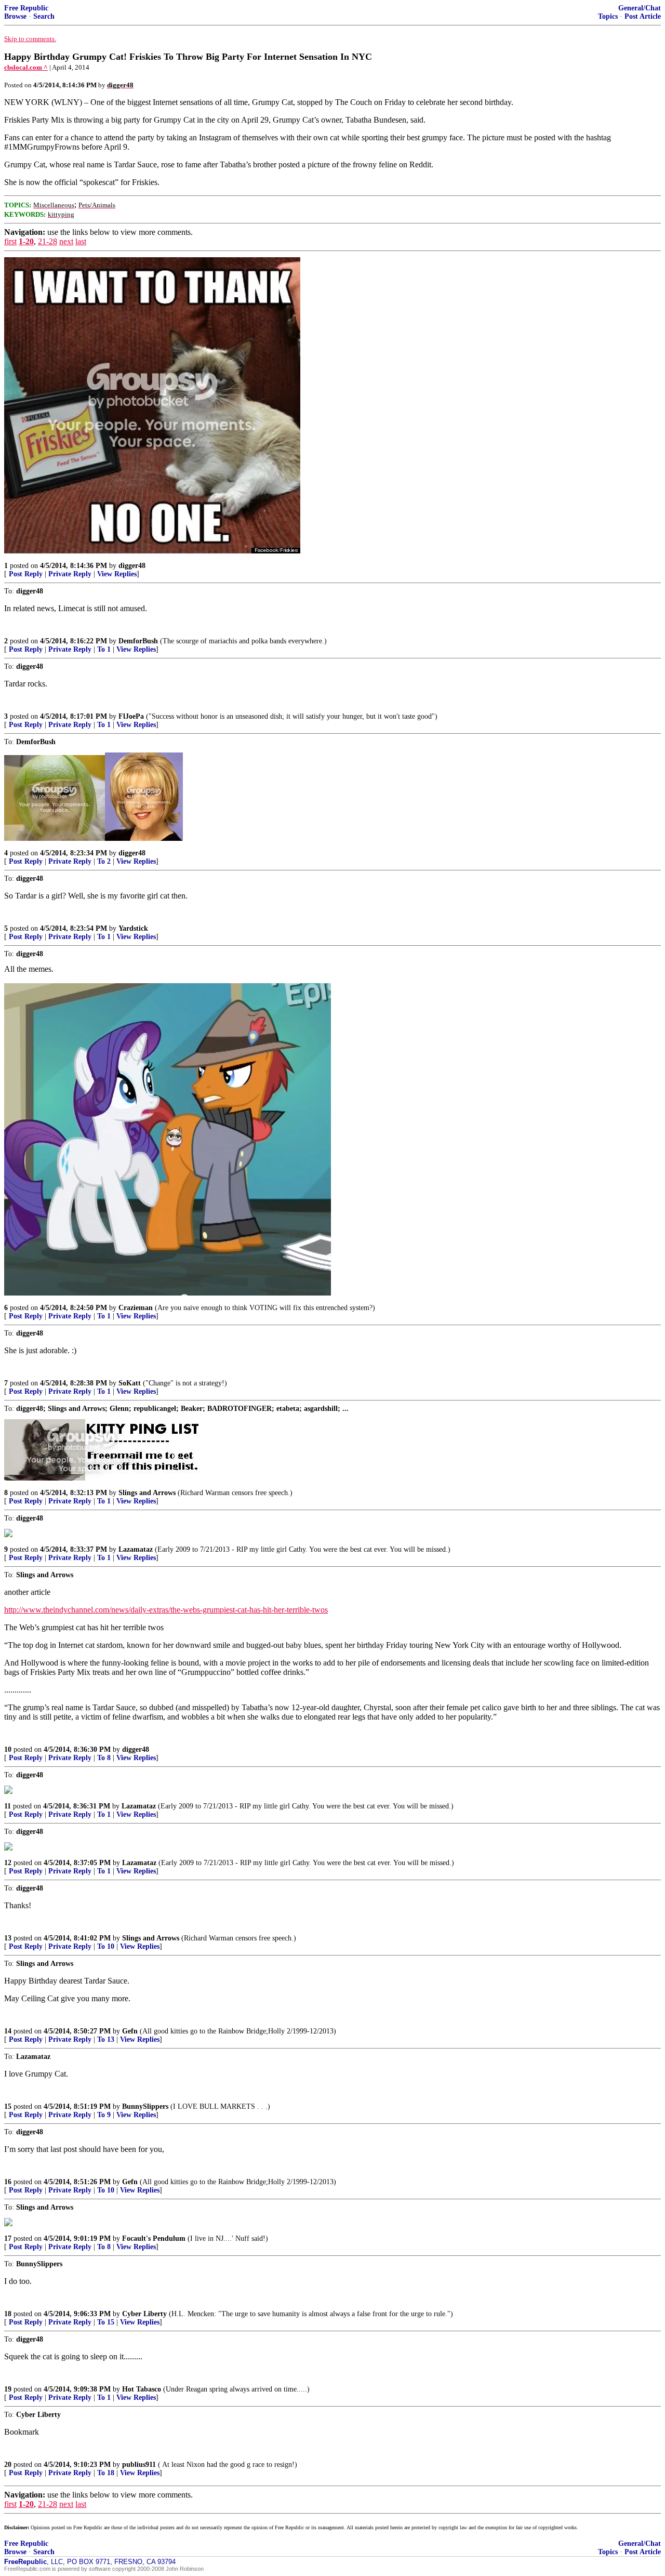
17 (8, 2238)
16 (8, 2182)
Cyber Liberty (144, 2314)
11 (8, 1806)
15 (8, 2106)
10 (8, 1749)
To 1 (104, 649)
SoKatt (130, 1383)
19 (8, 2389)
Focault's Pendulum (154, 2238)
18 (8, 2314)
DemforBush (138, 641)
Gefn (130, 2031)
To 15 (106, 2322)
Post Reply (26, 574)
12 (8, 1863)
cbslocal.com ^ (26, 67)
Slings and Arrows (147, 1493)
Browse (15, 16)
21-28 (48, 241)
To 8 (104, 1758)
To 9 (104, 2115)
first (10, 241)
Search (44, 16)
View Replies (117, 574)
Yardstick (133, 928)
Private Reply (70, 574)
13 (8, 1938)
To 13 (106, 2039)
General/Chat (640, 8)
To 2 (104, 861)
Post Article (643, 16)
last (81, 241)
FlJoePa (131, 716)
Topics (608, 16)
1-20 (26, 241)
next (66, 241)
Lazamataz (136, 1549)
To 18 (106, 2473)
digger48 (132, 566)
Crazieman (136, 1308)
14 (8, 2031)
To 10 (106, 1946)
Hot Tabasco (142, 2389)
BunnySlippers (145, 2106)
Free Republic (26, 8)
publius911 (139, 2465)
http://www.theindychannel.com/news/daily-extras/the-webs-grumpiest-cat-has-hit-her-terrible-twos (166, 1610)
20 (8, 2465)
